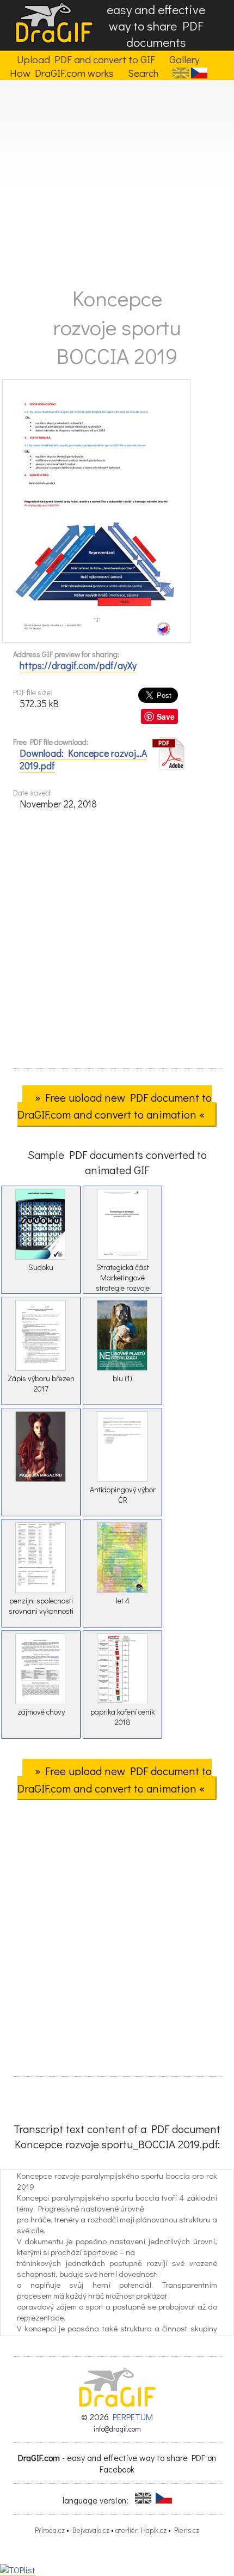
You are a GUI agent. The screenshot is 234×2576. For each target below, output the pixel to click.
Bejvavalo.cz (91, 2530)
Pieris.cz (187, 2530)
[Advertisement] (117, 179)
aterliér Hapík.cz (141, 2530)
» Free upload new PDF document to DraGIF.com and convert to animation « (115, 1106)
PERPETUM (133, 2417)
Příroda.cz (50, 2530)
